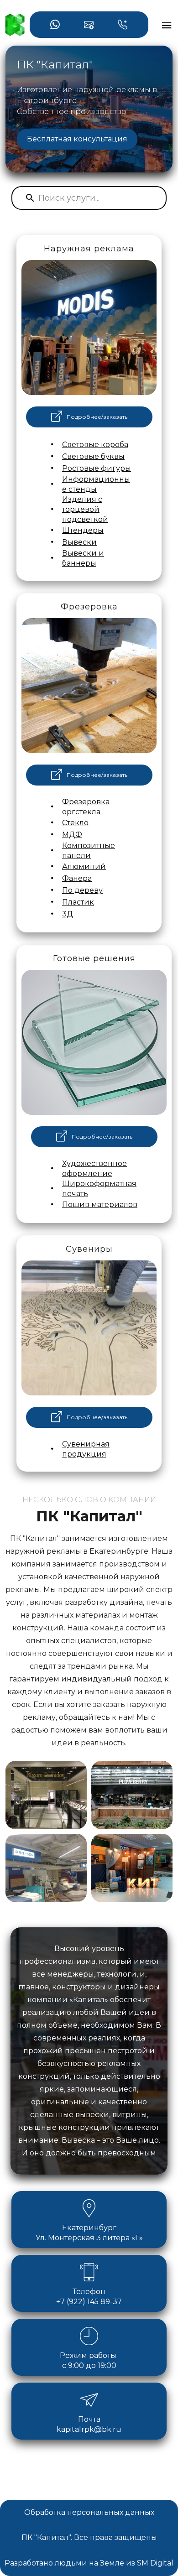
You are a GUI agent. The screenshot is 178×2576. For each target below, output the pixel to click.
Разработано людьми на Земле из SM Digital (89, 2563)
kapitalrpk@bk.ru (89, 2429)
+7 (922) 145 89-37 (89, 2302)
